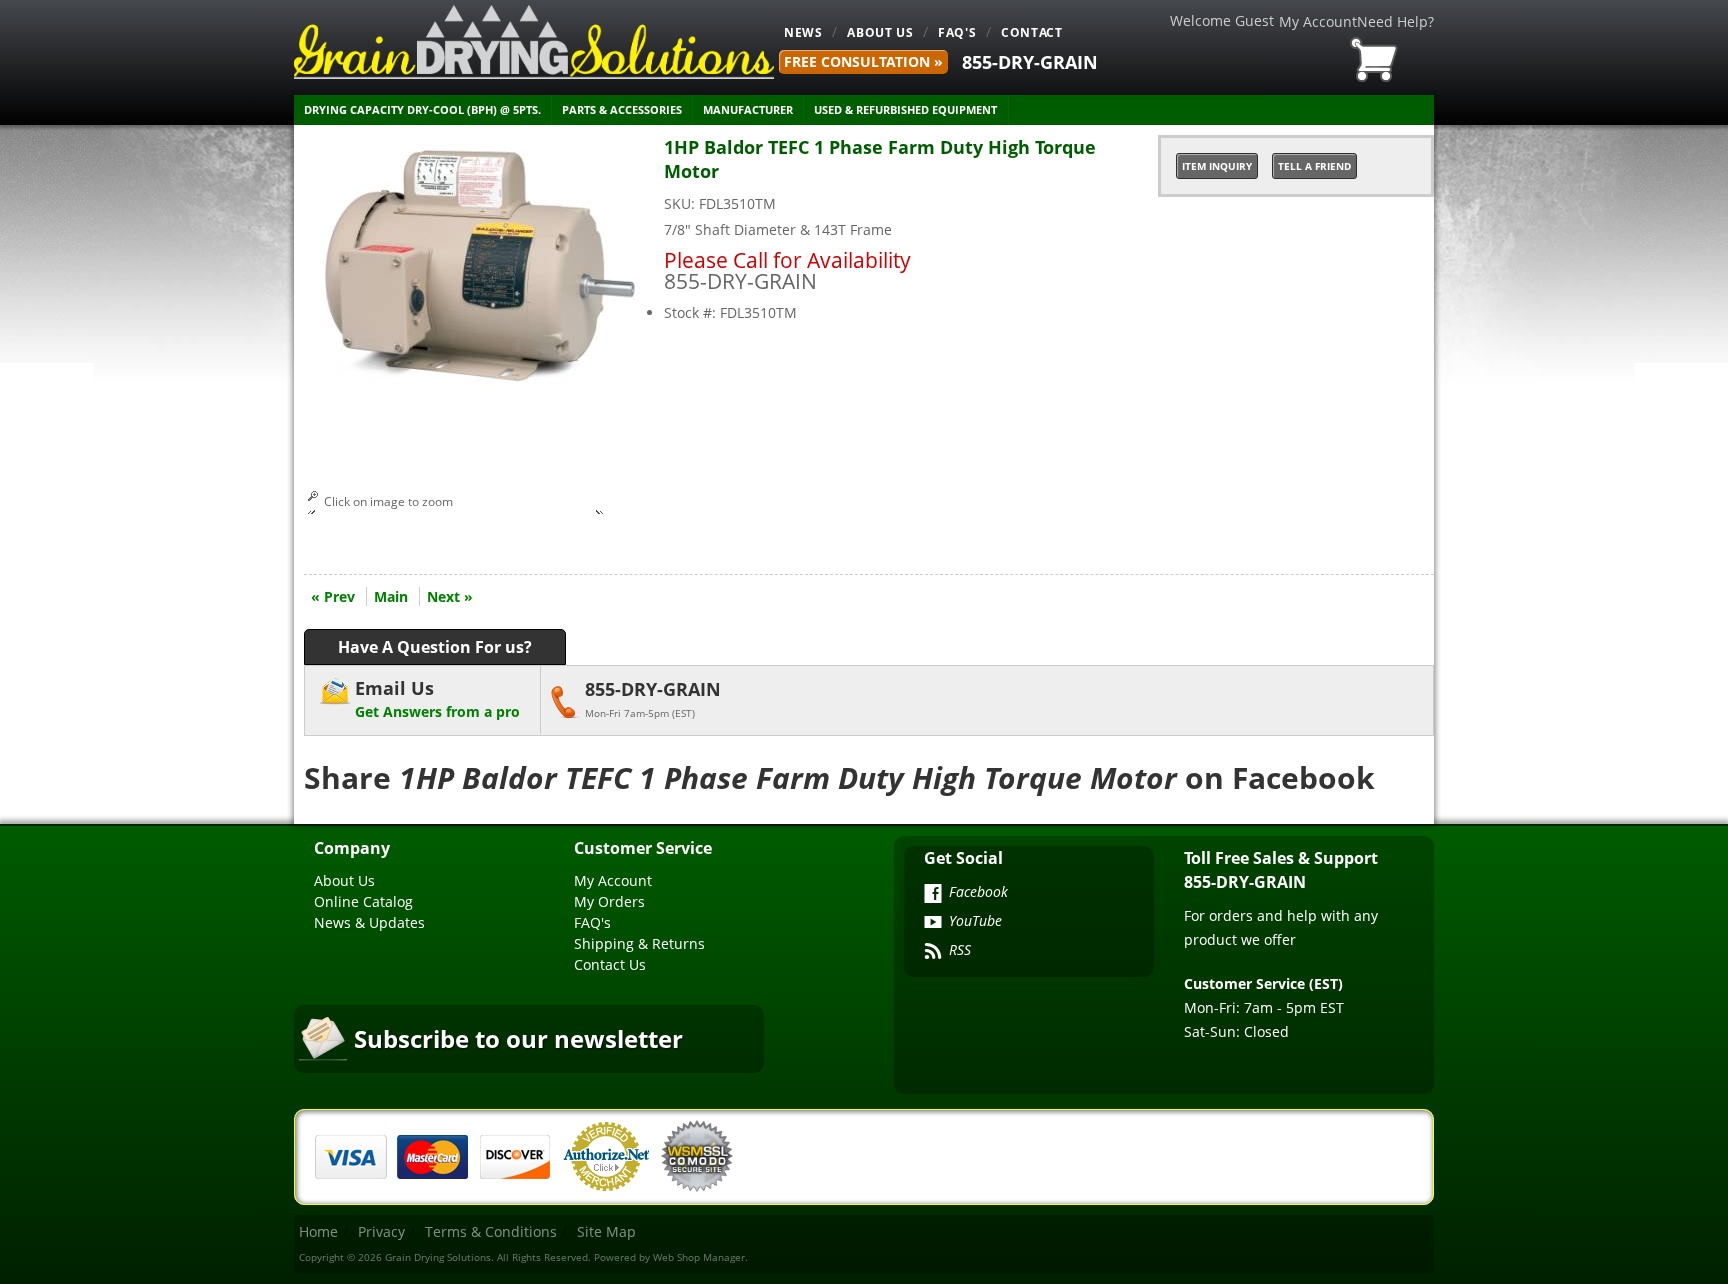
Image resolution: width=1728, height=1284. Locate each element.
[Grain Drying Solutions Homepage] (534, 42)
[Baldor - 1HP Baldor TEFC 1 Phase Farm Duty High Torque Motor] (479, 390)
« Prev (333, 596)
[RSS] (933, 953)
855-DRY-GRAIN (1030, 62)
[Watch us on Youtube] (933, 924)
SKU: (681, 203)
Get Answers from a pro (437, 698)
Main (391, 596)
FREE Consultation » (863, 61)
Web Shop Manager (699, 1257)
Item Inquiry (1217, 166)
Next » (450, 596)
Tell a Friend (1314, 166)
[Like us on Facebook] (933, 895)
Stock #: (692, 312)
